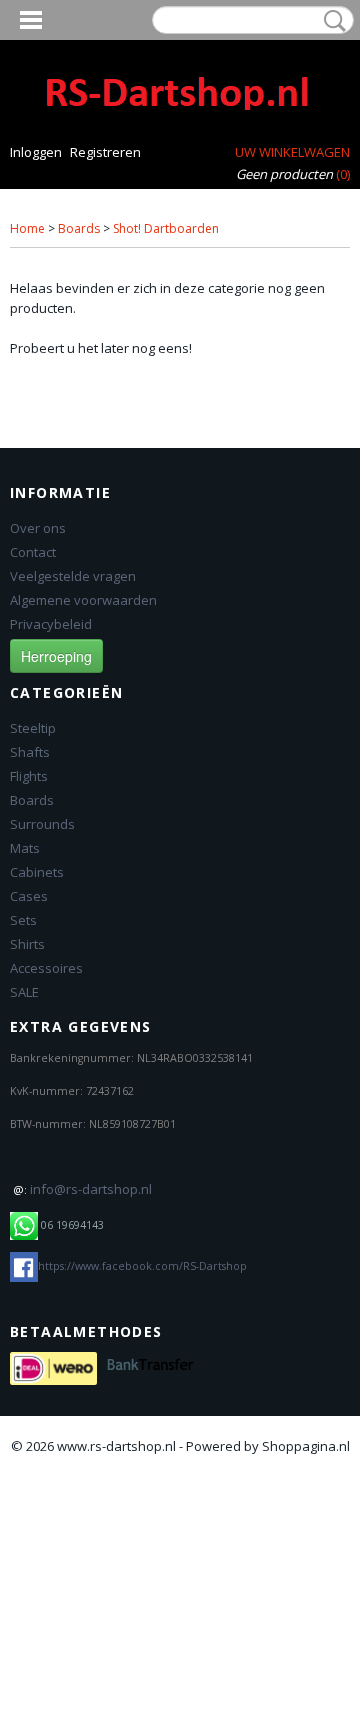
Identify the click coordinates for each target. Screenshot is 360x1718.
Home (27, 228)
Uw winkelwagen (292, 152)
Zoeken (331, 21)
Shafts (30, 752)
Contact (33, 552)
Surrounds (42, 824)
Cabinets (37, 872)
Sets (23, 920)
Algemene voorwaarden (83, 600)
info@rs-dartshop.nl (91, 1189)
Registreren (105, 152)
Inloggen (36, 152)
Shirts (27, 944)
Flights (29, 776)
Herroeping (56, 656)
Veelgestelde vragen (73, 576)
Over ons (38, 528)
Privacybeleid (51, 624)
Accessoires (46, 968)
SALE (24, 992)
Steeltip (33, 728)
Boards (79, 228)
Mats (25, 848)
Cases (29, 896)
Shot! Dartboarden (166, 228)
